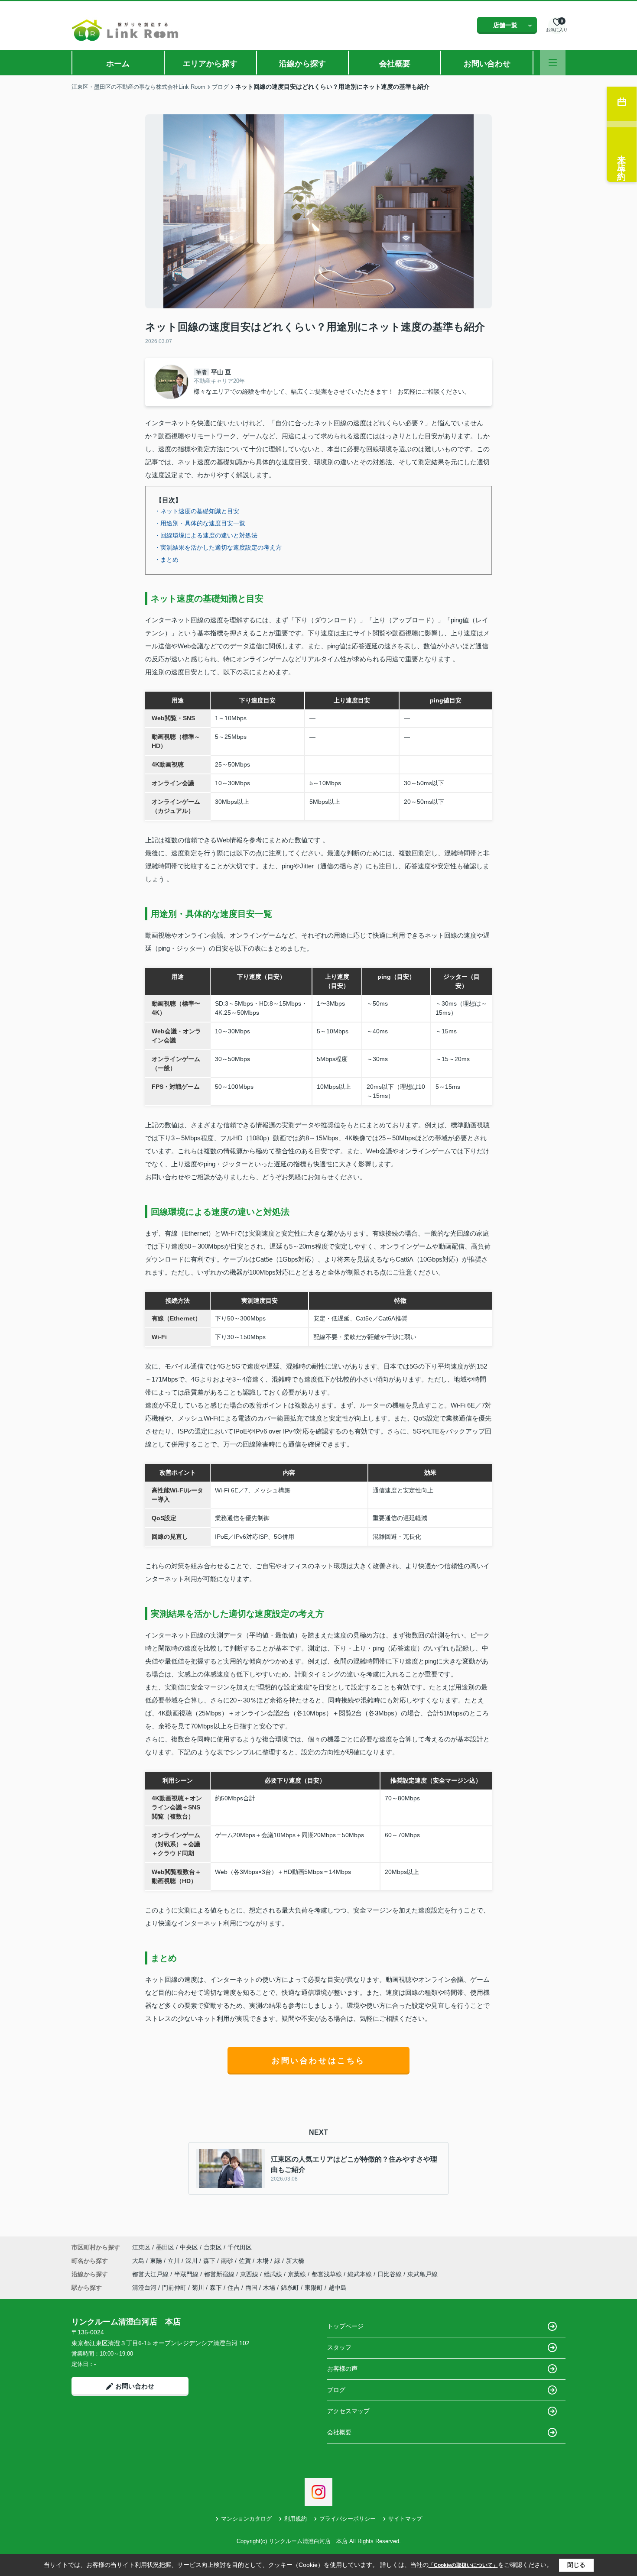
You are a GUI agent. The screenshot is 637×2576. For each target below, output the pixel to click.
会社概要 (395, 64)
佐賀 (246, 2261)
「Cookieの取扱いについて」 (463, 2565)
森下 (210, 2261)
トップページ (345, 2326)
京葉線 (298, 2274)
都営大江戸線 (151, 2274)
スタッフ (339, 2347)
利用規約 (296, 2519)
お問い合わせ (487, 64)
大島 (139, 2261)
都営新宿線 (220, 2274)
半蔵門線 (187, 2274)
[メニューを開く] (553, 63)
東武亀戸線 (422, 2274)
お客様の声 (342, 2369)
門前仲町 (174, 2288)
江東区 (141, 2247)
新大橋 (295, 2261)
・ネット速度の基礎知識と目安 (197, 511)
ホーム (118, 64)
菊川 (198, 2288)
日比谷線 (390, 2274)
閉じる (576, 2565)
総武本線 (361, 2274)
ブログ (336, 2390)
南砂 (228, 2261)
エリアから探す (210, 64)
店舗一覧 (505, 25)
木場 (263, 2261)
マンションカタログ (246, 2519)
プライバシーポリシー (348, 2519)
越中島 (338, 2288)
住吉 (234, 2288)
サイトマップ (405, 2519)
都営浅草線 (328, 2274)
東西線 (250, 2274)
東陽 (157, 2261)
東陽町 (314, 2288)
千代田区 (240, 2247)
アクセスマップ (348, 2411)
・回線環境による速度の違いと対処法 (206, 535)
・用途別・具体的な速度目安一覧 (200, 523)
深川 (192, 2261)
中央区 (189, 2247)
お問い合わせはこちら (318, 2061)
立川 (175, 2261)
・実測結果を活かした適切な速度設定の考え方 (218, 547)
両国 (251, 2288)
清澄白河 (144, 2288)
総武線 (274, 2274)
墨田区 (165, 2247)
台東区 (213, 2247)
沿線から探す (302, 64)
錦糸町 (290, 2288)
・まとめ (166, 560)
